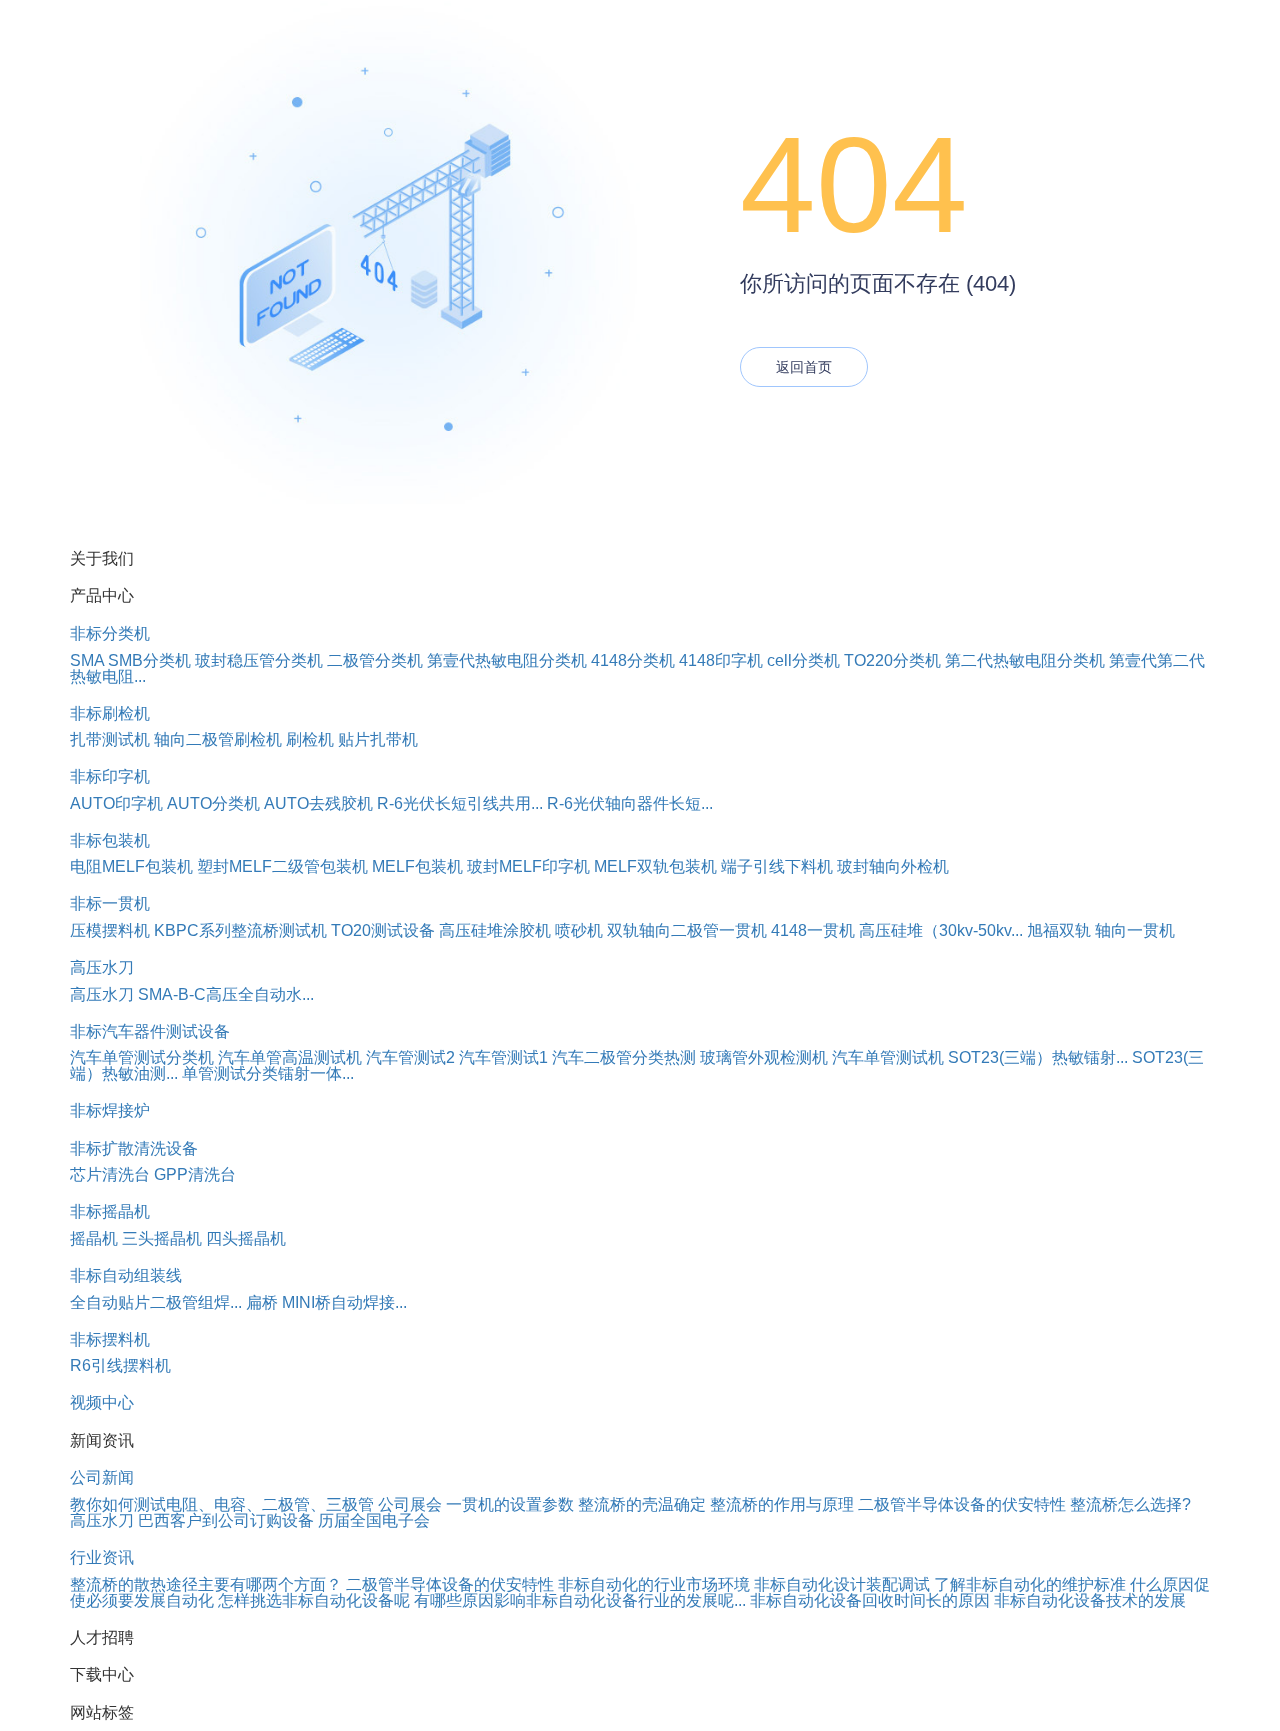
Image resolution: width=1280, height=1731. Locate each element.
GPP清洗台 (195, 1174)
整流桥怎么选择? (1130, 1504)
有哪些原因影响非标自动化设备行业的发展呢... (580, 1600)
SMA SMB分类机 (130, 660)
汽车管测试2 (410, 1057)
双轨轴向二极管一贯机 (687, 930)
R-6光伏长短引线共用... (460, 803)
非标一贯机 (110, 903)
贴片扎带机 (378, 739)
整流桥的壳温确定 (642, 1504)
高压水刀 (102, 967)
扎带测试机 (110, 739)
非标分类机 (110, 633)
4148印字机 (721, 660)
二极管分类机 (375, 660)
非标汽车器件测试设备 (150, 1031)
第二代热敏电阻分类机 (1025, 660)
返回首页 (804, 367)
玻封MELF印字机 (528, 866)
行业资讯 (102, 1557)
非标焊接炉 (110, 1110)
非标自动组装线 (126, 1275)
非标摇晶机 (110, 1211)
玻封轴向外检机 (893, 866)
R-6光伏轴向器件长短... (630, 803)
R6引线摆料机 (120, 1365)
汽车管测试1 (503, 1057)
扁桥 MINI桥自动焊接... (326, 1302)
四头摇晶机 (246, 1238)
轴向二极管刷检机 (218, 739)
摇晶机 (94, 1238)
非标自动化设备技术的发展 (1090, 1600)
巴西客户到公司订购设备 (226, 1520)
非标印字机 (110, 776)
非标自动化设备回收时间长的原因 (870, 1600)
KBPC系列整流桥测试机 (240, 930)
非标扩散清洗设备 (134, 1148)
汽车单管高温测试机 (290, 1057)
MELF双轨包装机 (655, 866)
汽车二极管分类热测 (624, 1057)
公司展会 (410, 1504)
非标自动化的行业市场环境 (654, 1584)
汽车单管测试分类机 (142, 1057)
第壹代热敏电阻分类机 (507, 660)
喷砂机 (579, 930)
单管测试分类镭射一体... (268, 1073)
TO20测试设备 (383, 930)
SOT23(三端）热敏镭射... (1038, 1057)
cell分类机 (803, 660)
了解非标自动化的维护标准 (1030, 1584)
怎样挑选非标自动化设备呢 (314, 1600)
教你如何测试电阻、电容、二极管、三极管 (222, 1504)
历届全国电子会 (374, 1520)
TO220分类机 (892, 660)
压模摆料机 (110, 930)
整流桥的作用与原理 (782, 1504)
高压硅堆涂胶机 (495, 930)
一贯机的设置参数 (510, 1504)
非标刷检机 (110, 713)
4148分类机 (633, 660)
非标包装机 (110, 840)
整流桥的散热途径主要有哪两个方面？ (206, 1584)
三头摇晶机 (162, 1238)
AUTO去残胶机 (318, 803)
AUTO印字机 (116, 803)
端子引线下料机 (777, 866)
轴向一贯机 (1135, 930)
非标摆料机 (110, 1339)
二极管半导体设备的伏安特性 (962, 1504)
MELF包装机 (417, 866)
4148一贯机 (813, 930)
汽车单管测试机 (888, 1057)
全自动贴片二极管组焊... (156, 1302)
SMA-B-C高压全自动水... (226, 994)
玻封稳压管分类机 (259, 660)
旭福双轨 (1059, 930)
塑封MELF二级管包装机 (282, 866)
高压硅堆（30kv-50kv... (941, 930)
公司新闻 (102, 1477)
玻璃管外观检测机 (764, 1057)
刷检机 (310, 739)
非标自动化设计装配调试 (842, 1584)
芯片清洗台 (110, 1174)
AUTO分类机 (213, 803)
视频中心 (102, 1402)
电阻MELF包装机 (131, 866)
